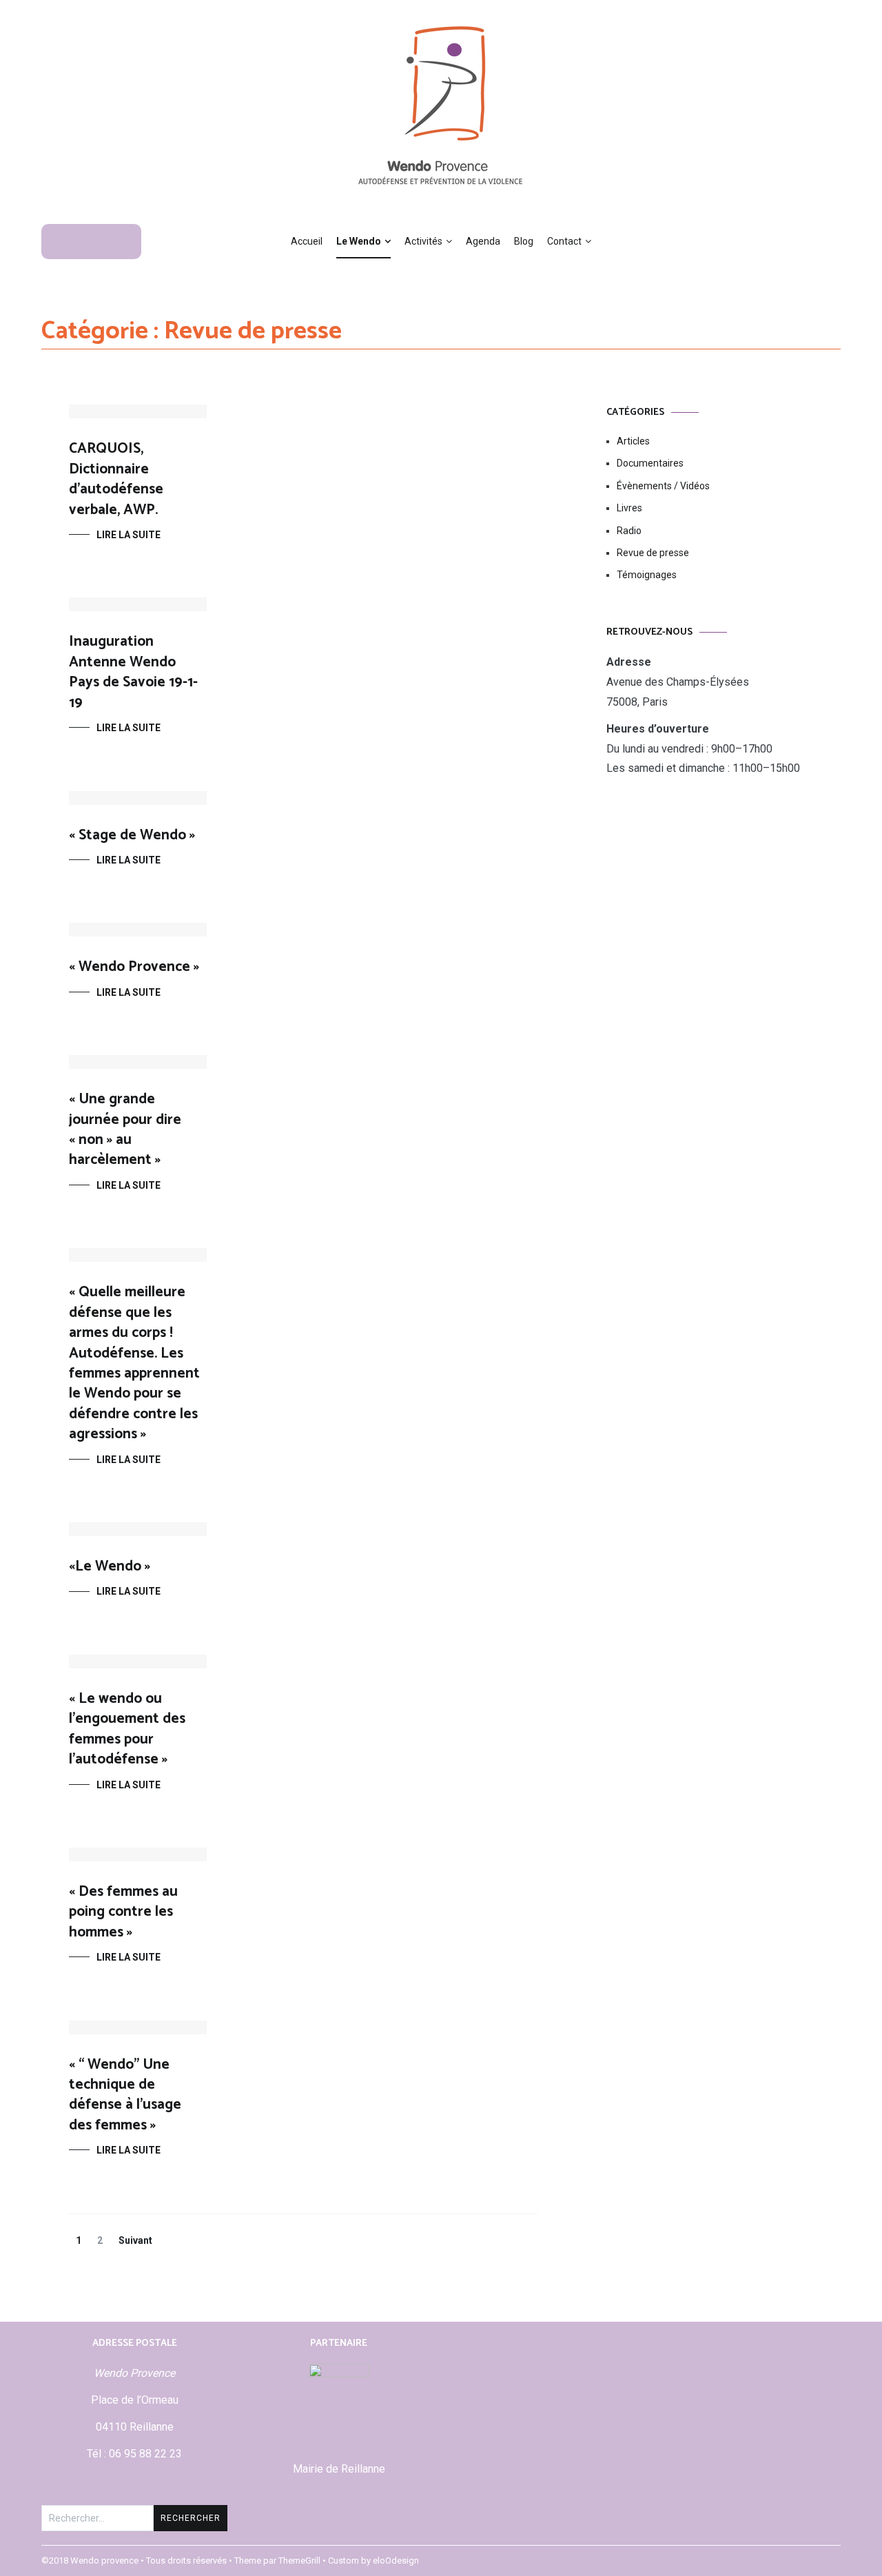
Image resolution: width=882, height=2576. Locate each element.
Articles (633, 441)
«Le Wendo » (110, 1566)
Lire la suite (129, 535)
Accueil (307, 241)
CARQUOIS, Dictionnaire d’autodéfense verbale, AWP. (116, 479)
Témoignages (647, 575)
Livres (629, 508)
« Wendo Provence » (134, 967)
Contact (564, 241)
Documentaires (650, 463)
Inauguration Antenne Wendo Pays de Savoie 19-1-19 (133, 672)
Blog (524, 241)
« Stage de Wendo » (132, 835)
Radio (629, 531)
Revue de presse (653, 553)
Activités (423, 241)
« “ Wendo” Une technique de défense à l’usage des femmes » (125, 2095)
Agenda (483, 241)
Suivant (135, 2240)
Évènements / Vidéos (663, 486)
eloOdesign (396, 2560)
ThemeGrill (299, 2560)
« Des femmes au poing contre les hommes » (123, 1912)
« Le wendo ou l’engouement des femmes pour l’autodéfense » (127, 1729)
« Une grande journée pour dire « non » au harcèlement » (125, 1129)
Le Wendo (359, 241)
